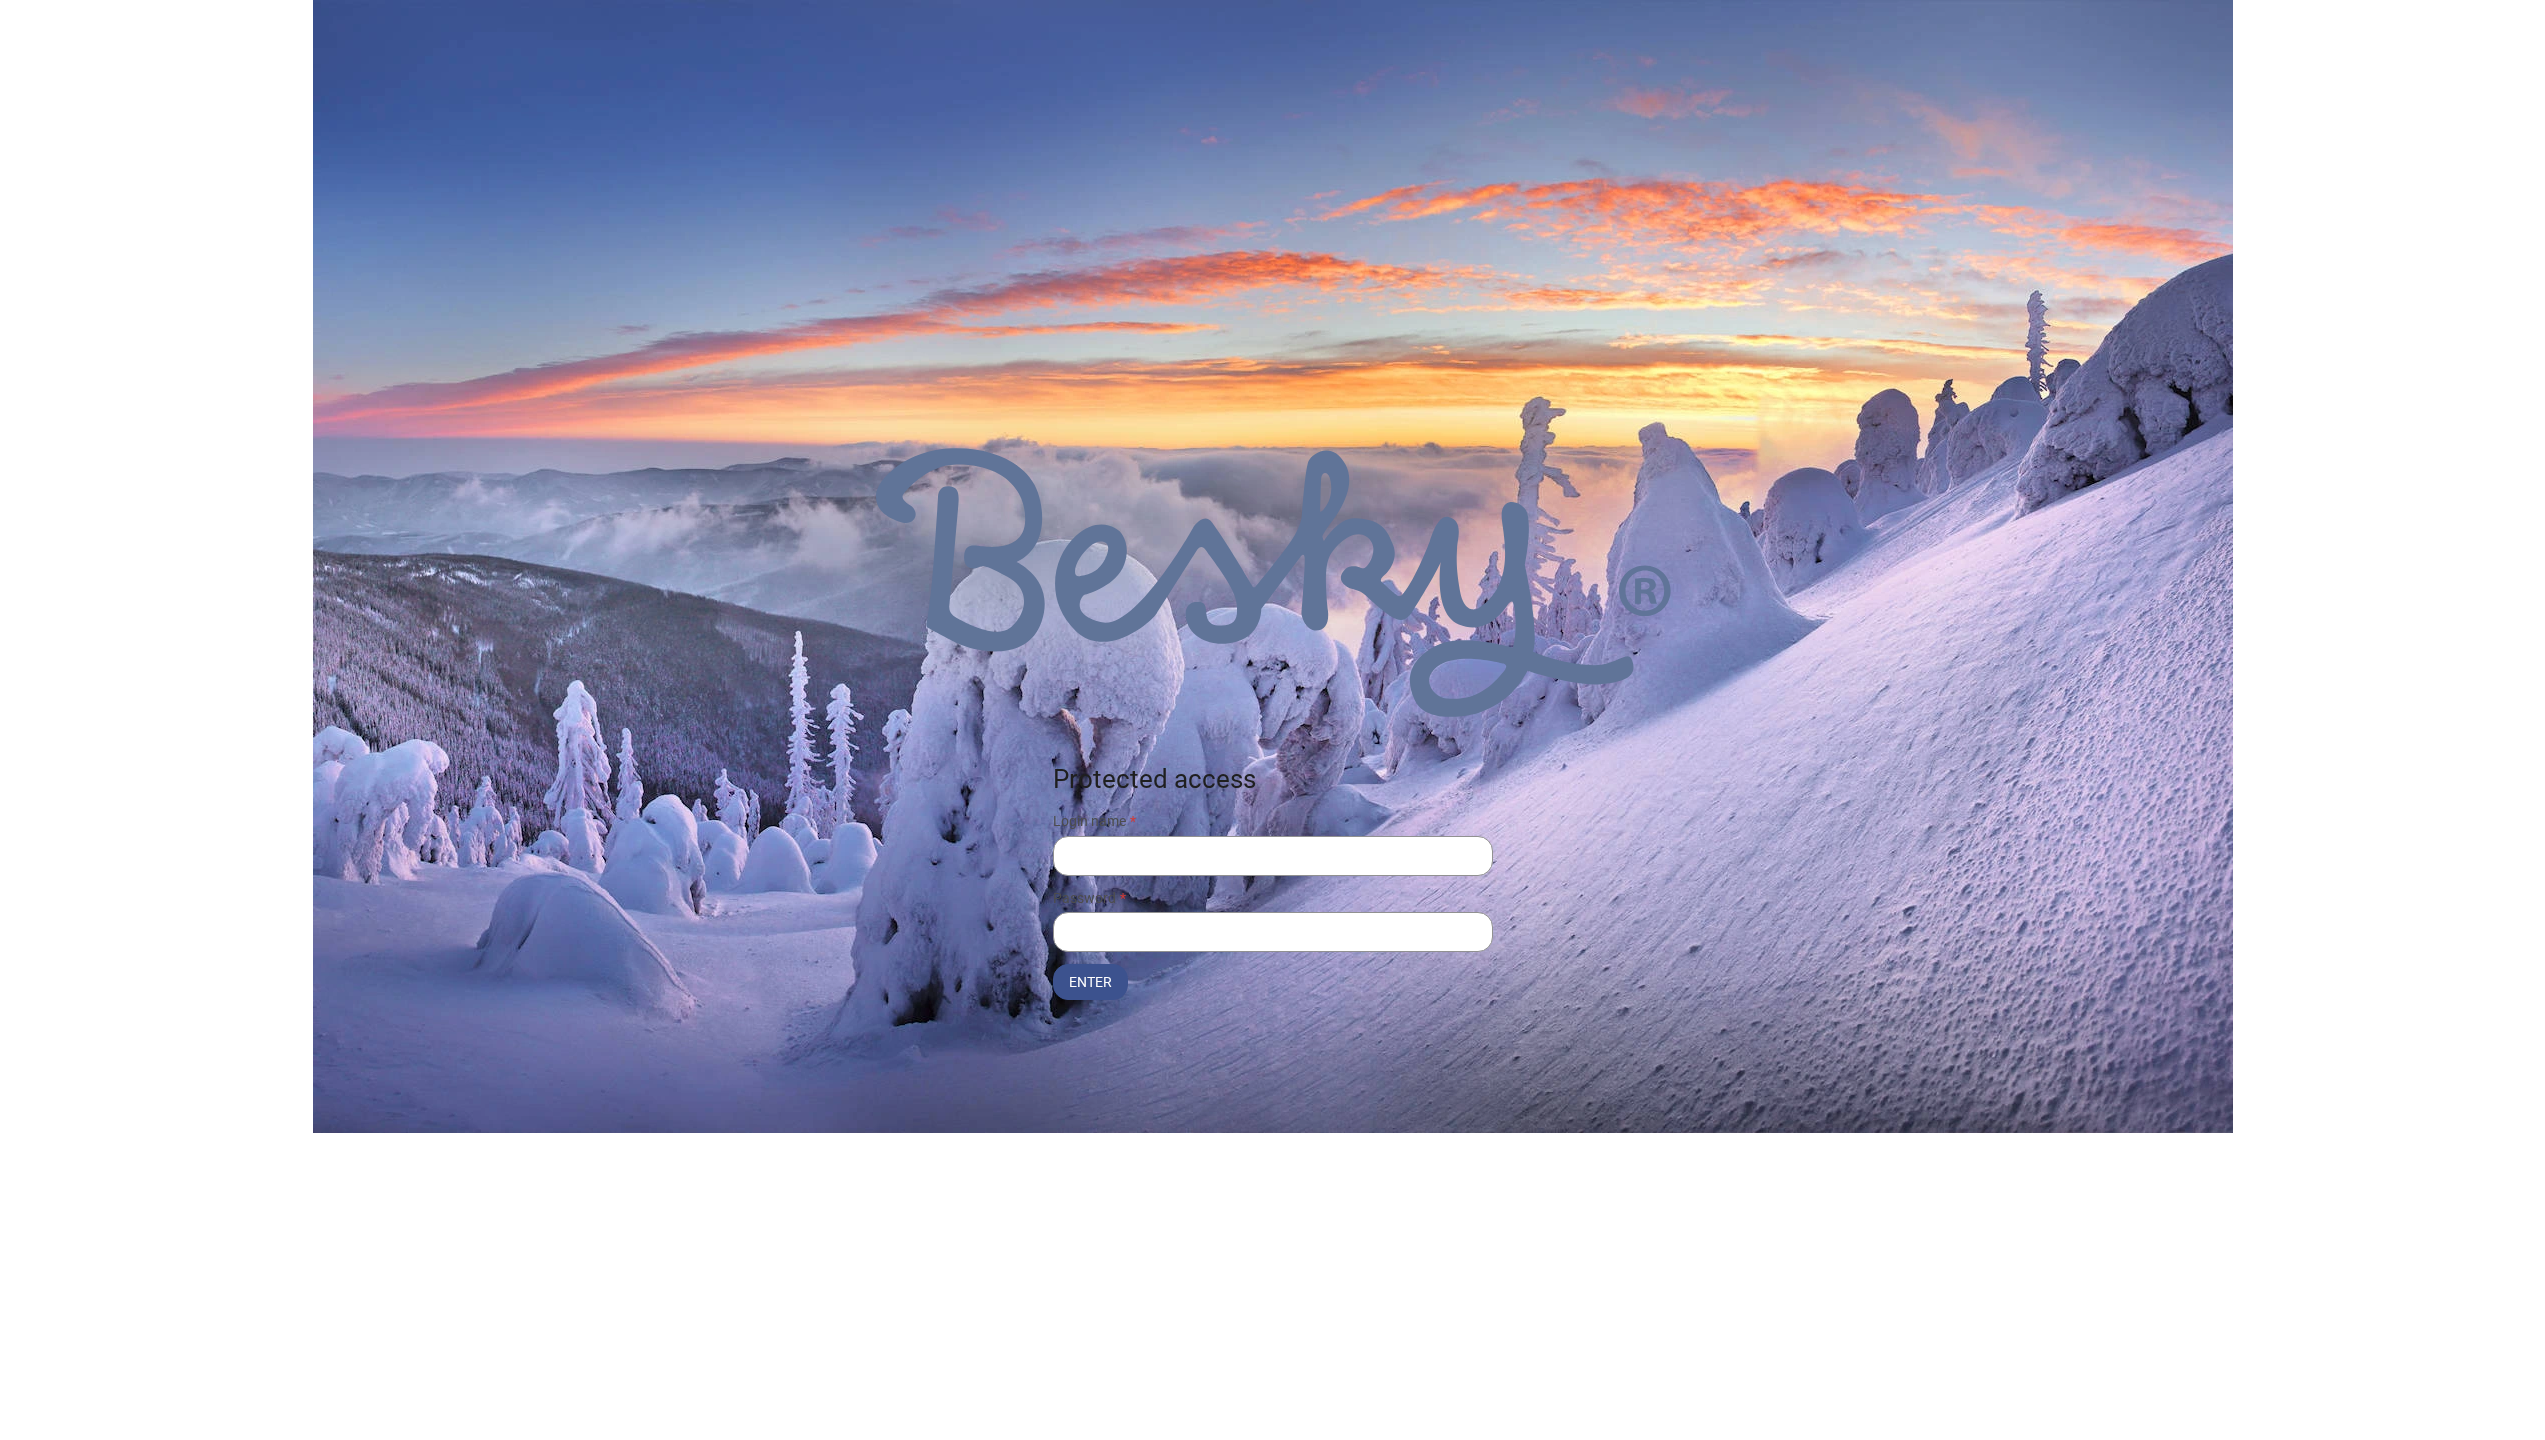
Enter (1090, 982)
